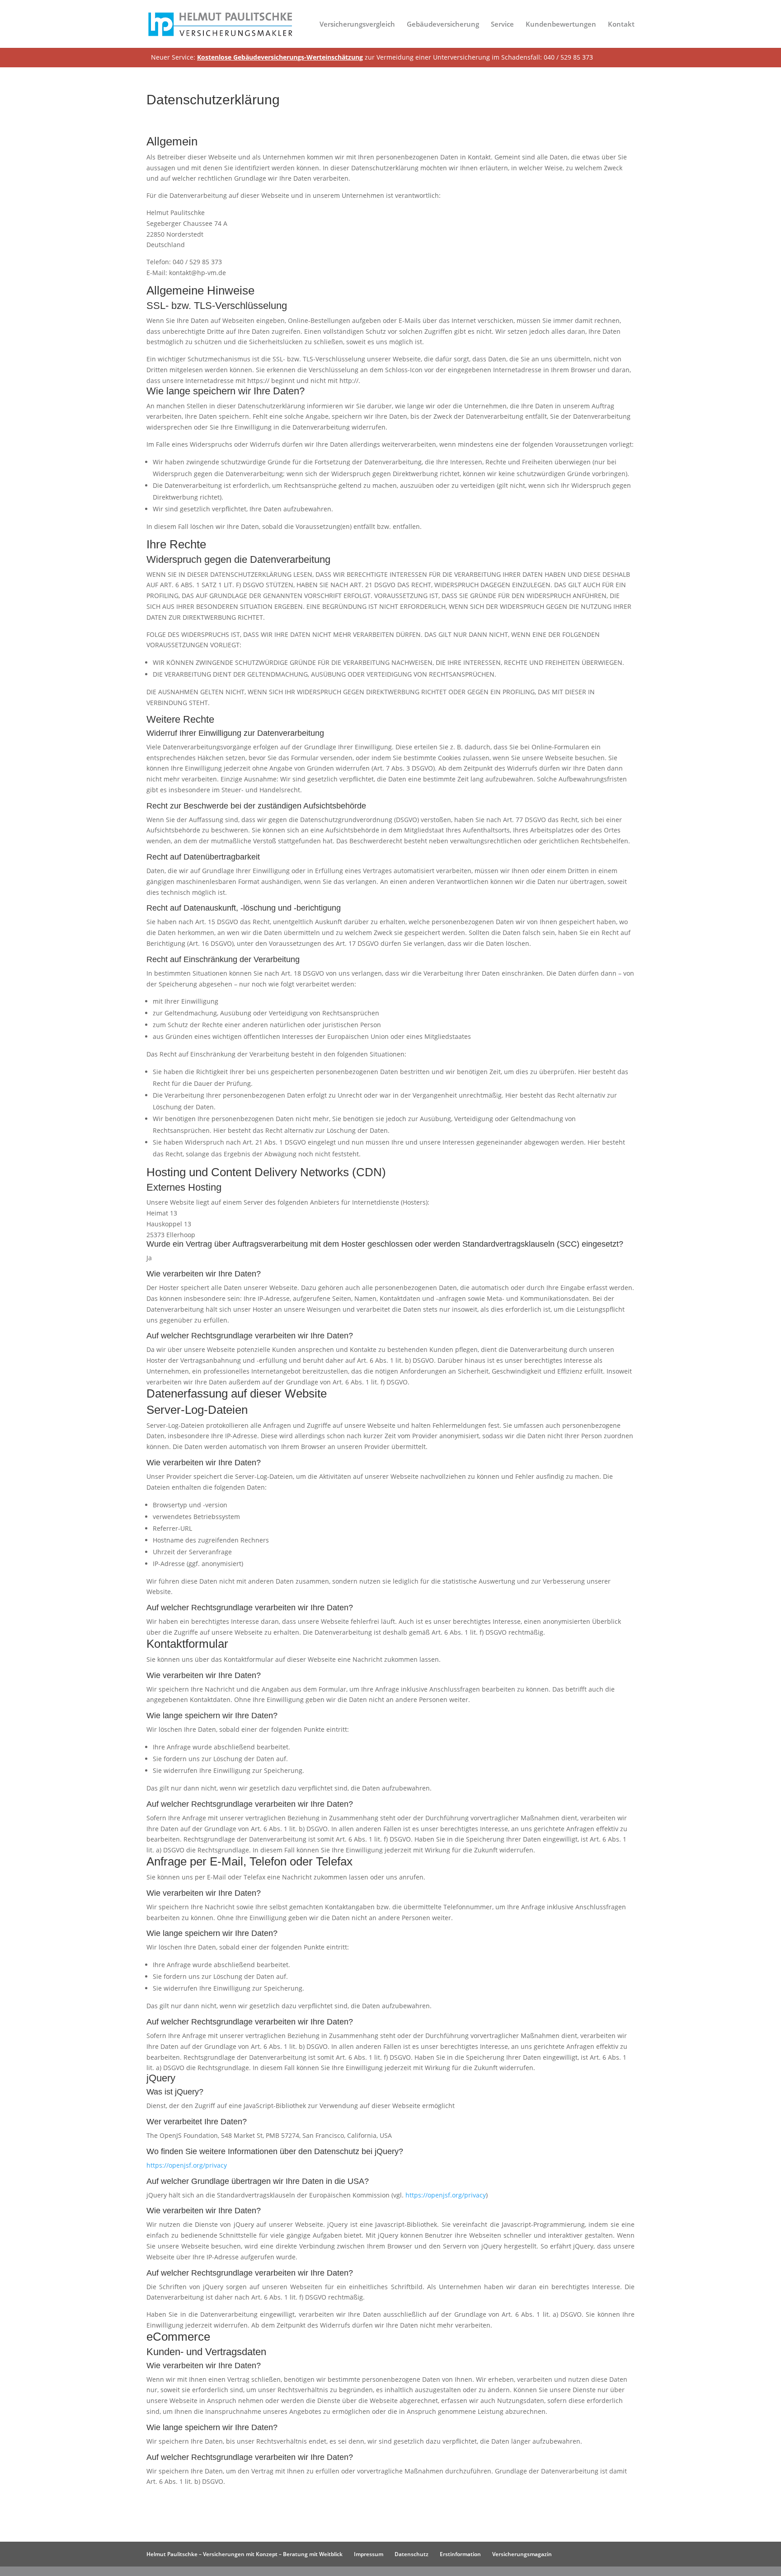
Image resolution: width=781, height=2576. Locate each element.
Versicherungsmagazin (522, 2554)
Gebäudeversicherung (443, 25)
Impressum (369, 2554)
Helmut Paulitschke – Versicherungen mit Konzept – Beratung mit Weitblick (245, 2554)
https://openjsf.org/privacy (187, 2165)
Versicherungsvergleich (357, 25)
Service (502, 25)
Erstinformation (460, 2554)
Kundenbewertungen (561, 25)
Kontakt (621, 25)
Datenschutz (412, 2554)
